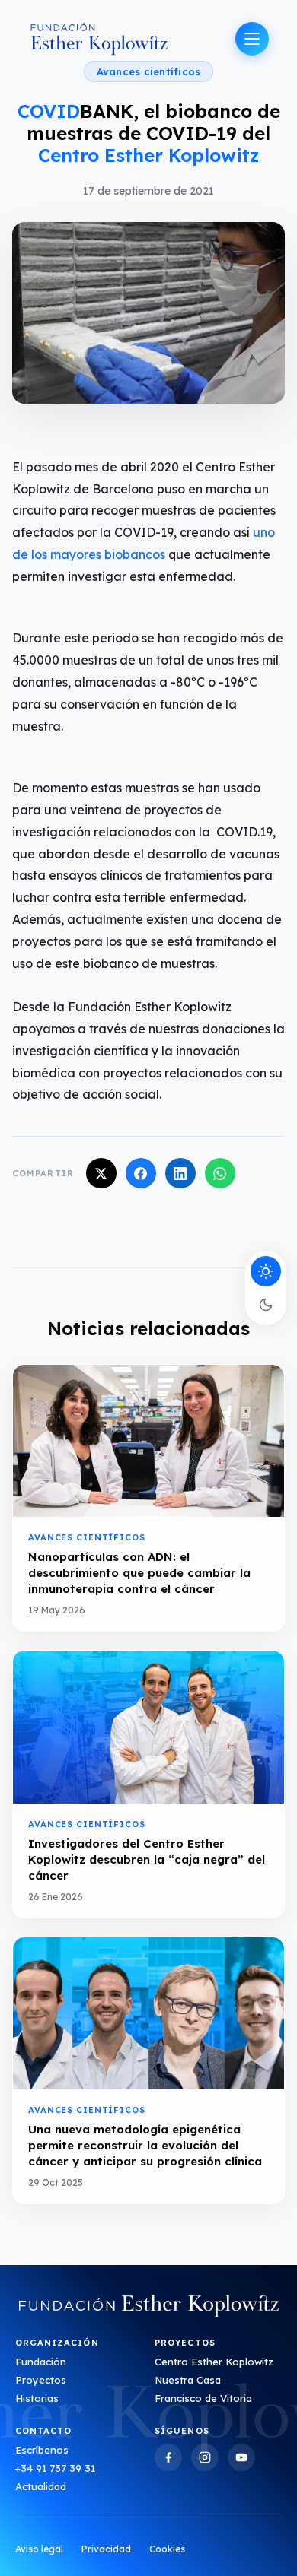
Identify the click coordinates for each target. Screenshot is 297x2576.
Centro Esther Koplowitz (214, 2362)
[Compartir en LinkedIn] (180, 1173)
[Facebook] (168, 2457)
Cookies (167, 2549)
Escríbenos (42, 2450)
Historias (37, 2398)
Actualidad (41, 2486)
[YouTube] (241, 2457)
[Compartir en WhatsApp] (220, 1173)
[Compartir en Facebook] (141, 1173)
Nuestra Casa (188, 2380)
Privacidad (106, 2549)
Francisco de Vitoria (203, 2398)
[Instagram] (205, 2457)
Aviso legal (39, 2549)
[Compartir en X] (101, 1173)
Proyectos (41, 2380)
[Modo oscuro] (266, 1305)
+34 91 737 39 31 (55, 2468)
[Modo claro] (266, 1271)
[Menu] (252, 39)
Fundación (41, 2362)
